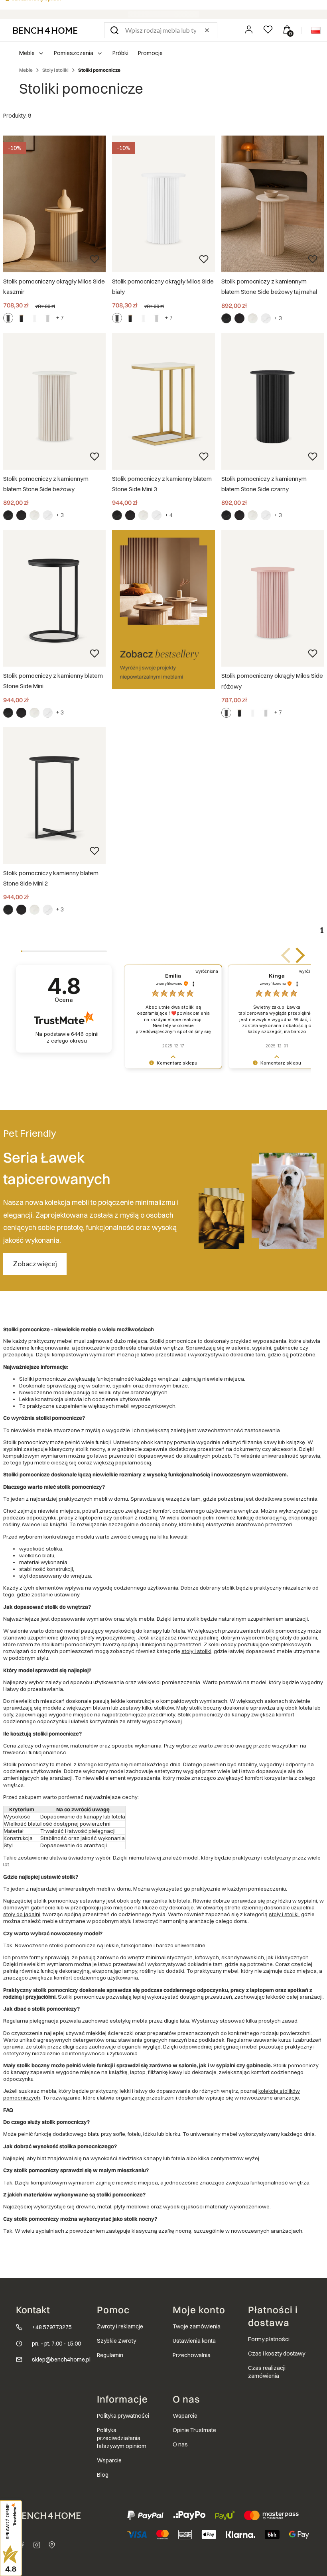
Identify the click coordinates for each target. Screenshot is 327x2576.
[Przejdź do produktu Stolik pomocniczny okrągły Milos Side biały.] (163, 204)
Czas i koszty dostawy (277, 2354)
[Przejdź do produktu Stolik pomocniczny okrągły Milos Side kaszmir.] (54, 204)
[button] (114, 30)
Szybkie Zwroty (116, 2341)
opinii (72, 1037)
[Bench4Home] (52, 2545)
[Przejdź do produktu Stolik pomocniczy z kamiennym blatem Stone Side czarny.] (273, 401)
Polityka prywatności (123, 2416)
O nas (180, 2444)
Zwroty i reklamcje (120, 2326)
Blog (103, 2475)
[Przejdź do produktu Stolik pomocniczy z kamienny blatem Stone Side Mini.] (54, 598)
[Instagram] (37, 2545)
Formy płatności (269, 2339)
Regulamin (110, 2355)
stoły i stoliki (196, 1651)
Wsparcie (109, 2460)
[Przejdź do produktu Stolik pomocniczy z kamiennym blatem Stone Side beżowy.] (54, 401)
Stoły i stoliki (55, 70)
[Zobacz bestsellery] (163, 609)
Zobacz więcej (35, 1263)
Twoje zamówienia (197, 2326)
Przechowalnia (192, 2355)
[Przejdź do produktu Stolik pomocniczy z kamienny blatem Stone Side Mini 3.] (163, 401)
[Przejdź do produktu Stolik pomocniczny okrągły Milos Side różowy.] (273, 598)
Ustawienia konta (194, 2341)
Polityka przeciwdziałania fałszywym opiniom (122, 2438)
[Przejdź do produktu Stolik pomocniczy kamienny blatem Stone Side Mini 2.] (54, 796)
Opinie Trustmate (194, 2430)
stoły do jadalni (298, 1637)
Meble (26, 70)
